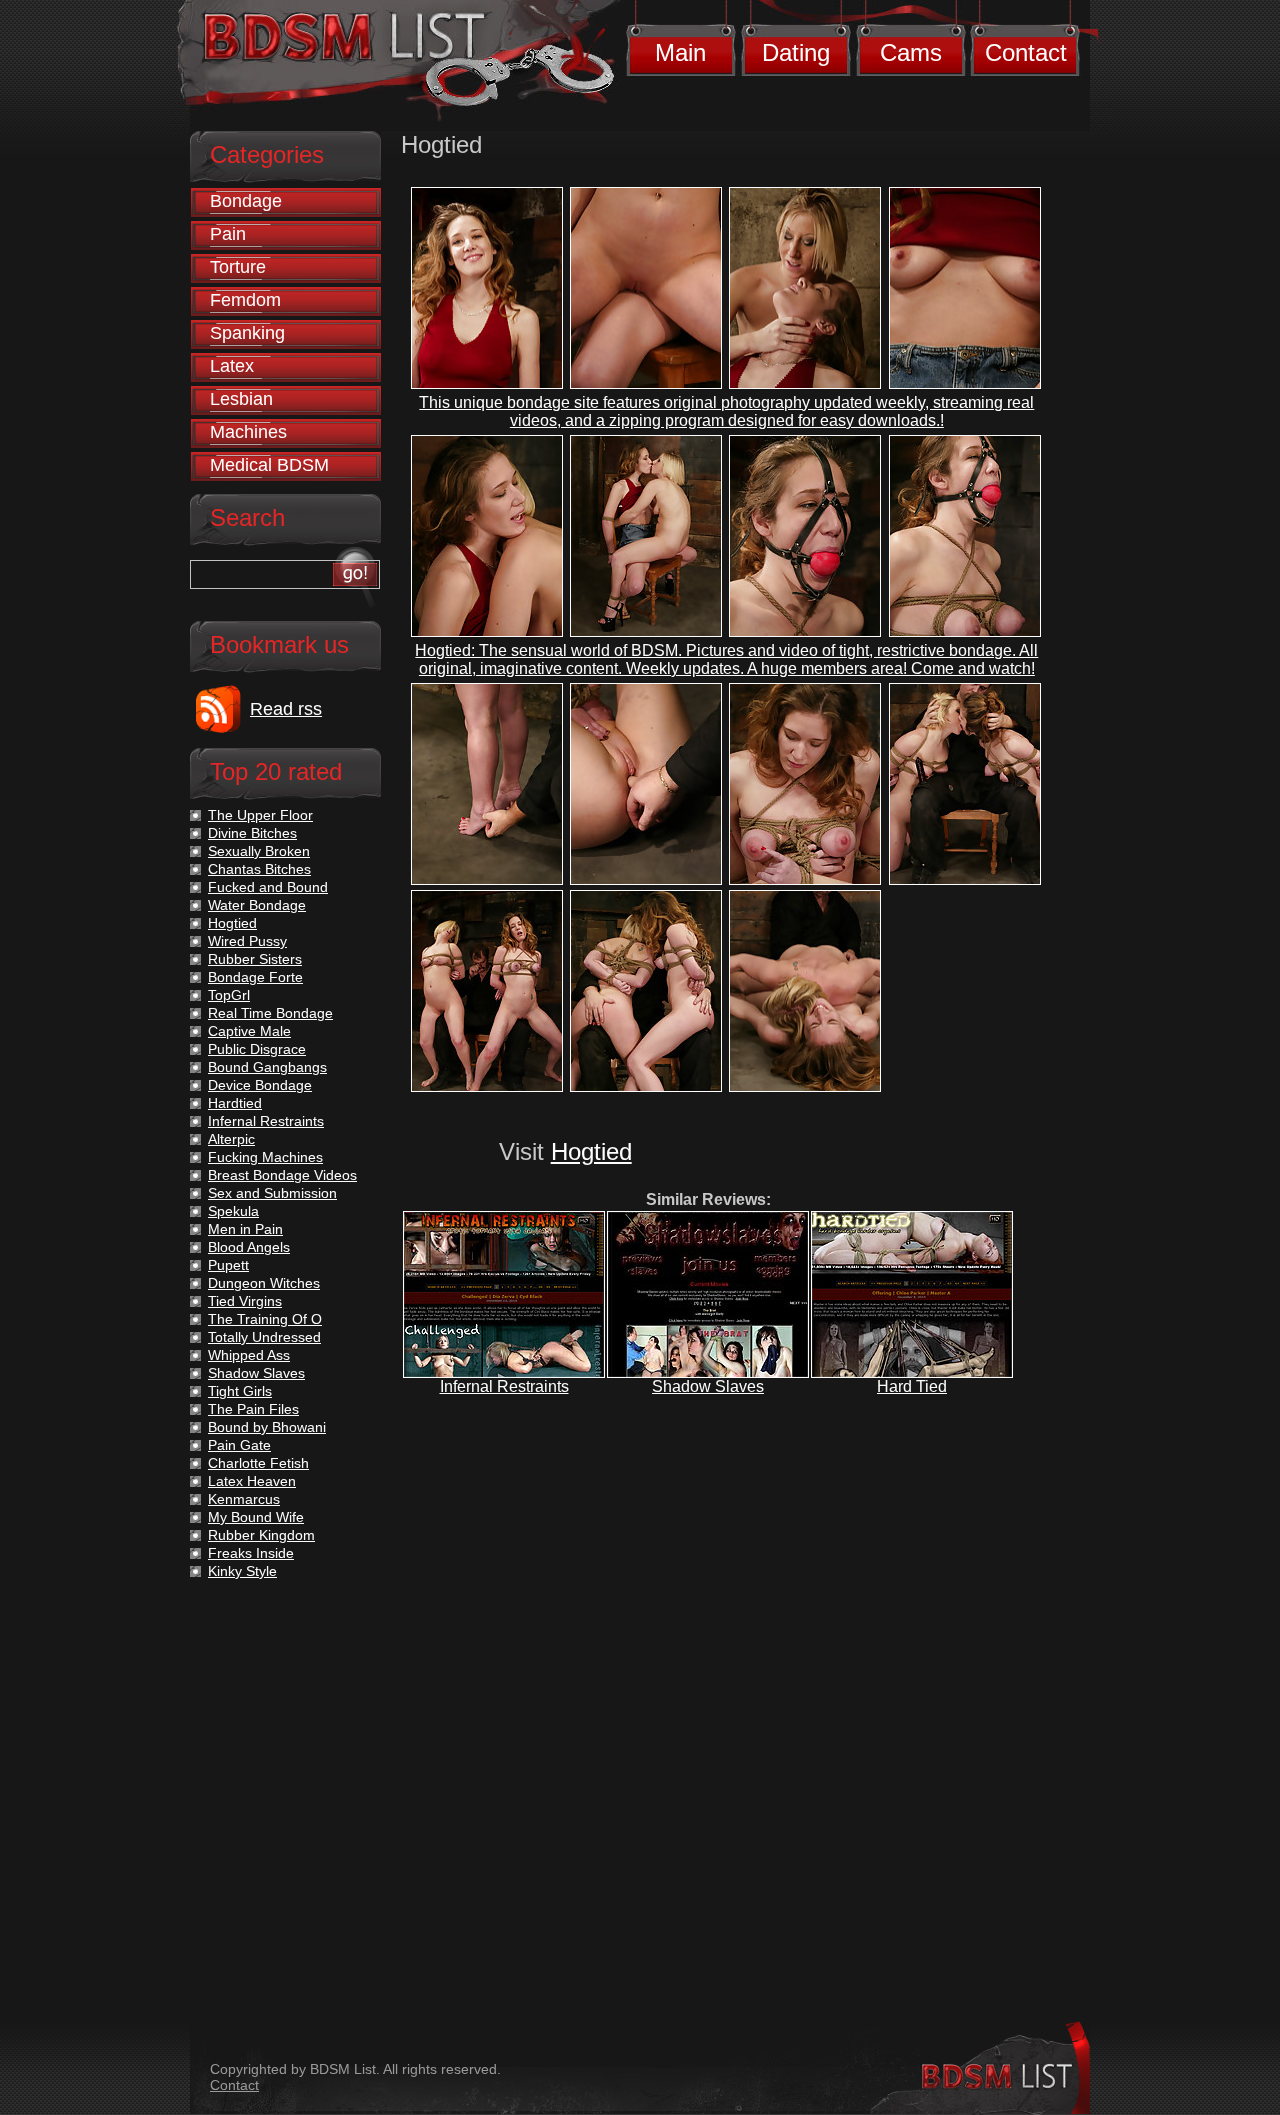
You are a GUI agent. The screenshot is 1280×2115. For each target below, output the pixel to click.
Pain (228, 234)
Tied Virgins (245, 1301)
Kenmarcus (244, 1499)
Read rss (286, 709)
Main (680, 52)
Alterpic (231, 1139)
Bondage (246, 201)
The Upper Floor (260, 815)
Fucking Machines (265, 1157)
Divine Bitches (252, 833)
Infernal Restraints (504, 1386)
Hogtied (591, 1151)
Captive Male (249, 1031)
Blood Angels (249, 1247)
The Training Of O (265, 1319)
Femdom (245, 300)
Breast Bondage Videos (282, 1175)
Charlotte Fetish (258, 1463)
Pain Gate (239, 1445)
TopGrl (229, 995)
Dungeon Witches (264, 1283)
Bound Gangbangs (267, 1067)
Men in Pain (245, 1229)
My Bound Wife (256, 1517)
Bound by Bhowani (267, 1427)
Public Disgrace (257, 1049)
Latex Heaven (252, 1481)
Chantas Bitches (259, 869)
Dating (796, 52)
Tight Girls (240, 1391)
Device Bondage (260, 1085)
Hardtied (235, 1103)
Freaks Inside (251, 1553)
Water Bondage (257, 905)
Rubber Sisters (255, 959)
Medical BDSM (269, 465)
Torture (238, 267)
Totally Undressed (264, 1337)
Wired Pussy (247, 941)
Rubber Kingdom (261, 1535)
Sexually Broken (259, 851)
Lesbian (241, 399)
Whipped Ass (249, 1355)
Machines (248, 432)
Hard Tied (912, 1386)
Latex (232, 366)
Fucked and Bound (268, 887)
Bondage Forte (255, 977)
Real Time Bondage (270, 1013)
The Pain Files (253, 1409)
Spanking (247, 333)
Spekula (233, 1211)
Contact (1026, 52)
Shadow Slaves (708, 1386)
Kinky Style (242, 1571)
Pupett (228, 1265)
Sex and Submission (272, 1193)
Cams (911, 52)
